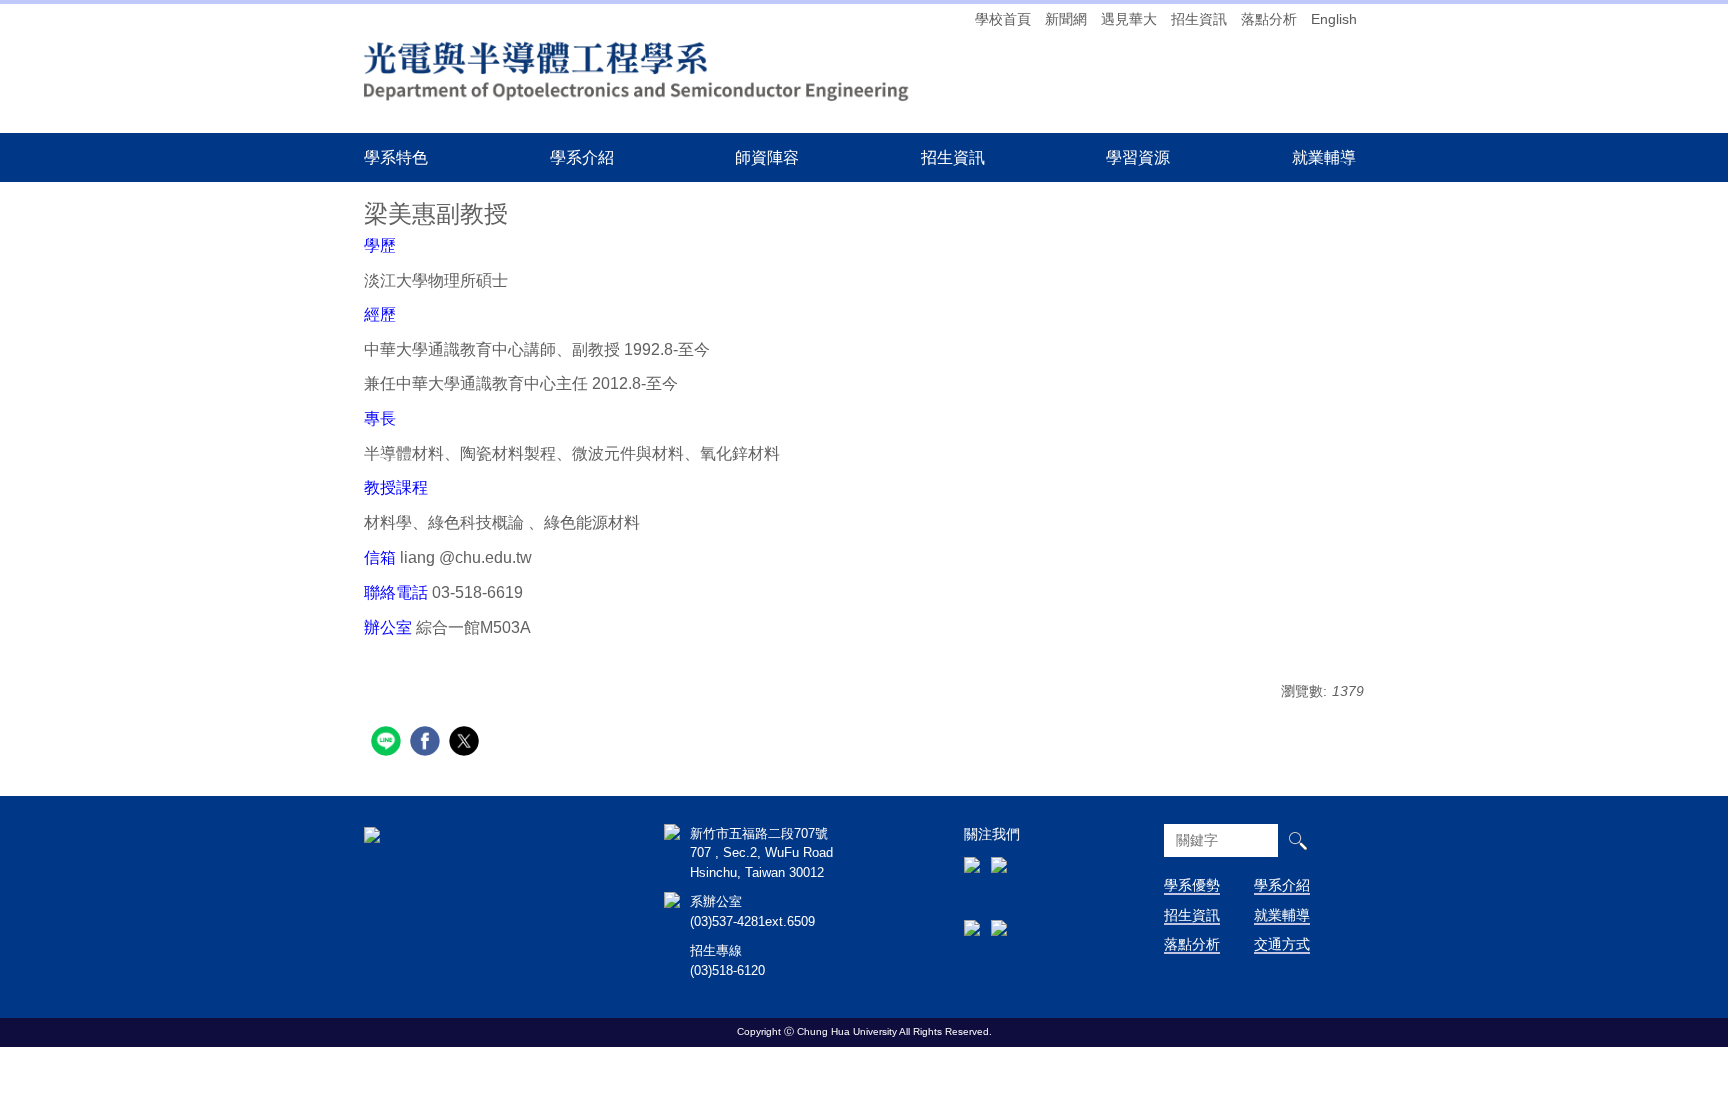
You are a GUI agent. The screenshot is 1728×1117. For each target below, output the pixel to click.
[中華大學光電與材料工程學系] (639, 67)
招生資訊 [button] (953, 157)
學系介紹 (1282, 885)
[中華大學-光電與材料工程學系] (372, 834)
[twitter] (466, 743)
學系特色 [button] (396, 157)
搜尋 (1297, 840)
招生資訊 (1199, 19)
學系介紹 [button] (582, 157)
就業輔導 (1282, 915)
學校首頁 (1003, 19)
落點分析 (1269, 19)
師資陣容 (767, 157)
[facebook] (427, 743)
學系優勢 (1192, 885)
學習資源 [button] (1138, 157)
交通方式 (1282, 944)
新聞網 (1066, 19)
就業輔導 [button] (1324, 157)
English (1334, 19)
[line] (388, 743)
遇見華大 (1129, 19)
